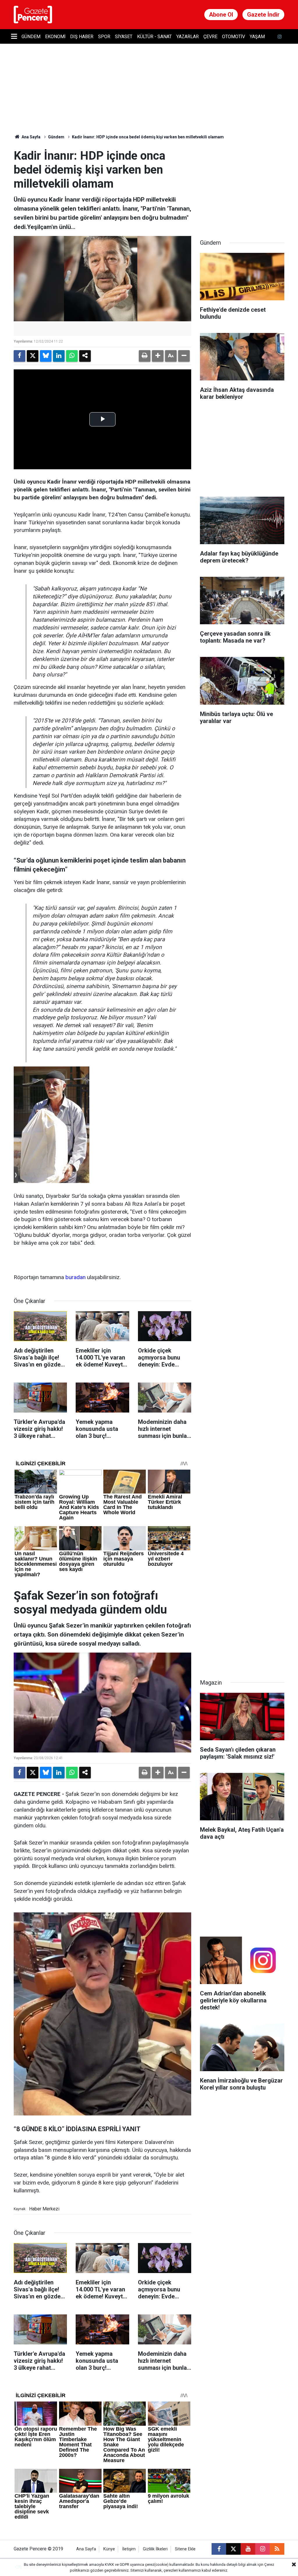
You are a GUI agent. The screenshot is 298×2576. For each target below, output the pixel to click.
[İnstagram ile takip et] (280, 37)
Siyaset (124, 37)
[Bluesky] (46, 356)
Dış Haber (82, 37)
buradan (76, 1277)
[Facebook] (19, 356)
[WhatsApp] (72, 356)
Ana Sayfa (31, 137)
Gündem (31, 37)
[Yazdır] (145, 356)
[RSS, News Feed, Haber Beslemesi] (277, 2549)
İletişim (129, 2549)
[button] (158, 356)
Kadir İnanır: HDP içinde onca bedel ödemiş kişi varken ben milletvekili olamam (148, 137)
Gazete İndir (263, 15)
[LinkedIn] (59, 356)
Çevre (210, 37)
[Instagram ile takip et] (262, 2549)
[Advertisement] (244, 185)
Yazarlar (188, 37)
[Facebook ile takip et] (219, 2549)
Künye (109, 2549)
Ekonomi (55, 37)
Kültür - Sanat (154, 37)
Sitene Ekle (185, 2549)
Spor (104, 37)
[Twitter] (33, 356)
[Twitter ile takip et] (233, 2549)
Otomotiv (234, 37)
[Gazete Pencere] (33, 14)
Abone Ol (221, 15)
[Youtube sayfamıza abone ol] (248, 2549)
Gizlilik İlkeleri (155, 2549)
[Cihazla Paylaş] (85, 356)
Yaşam (257, 37)
